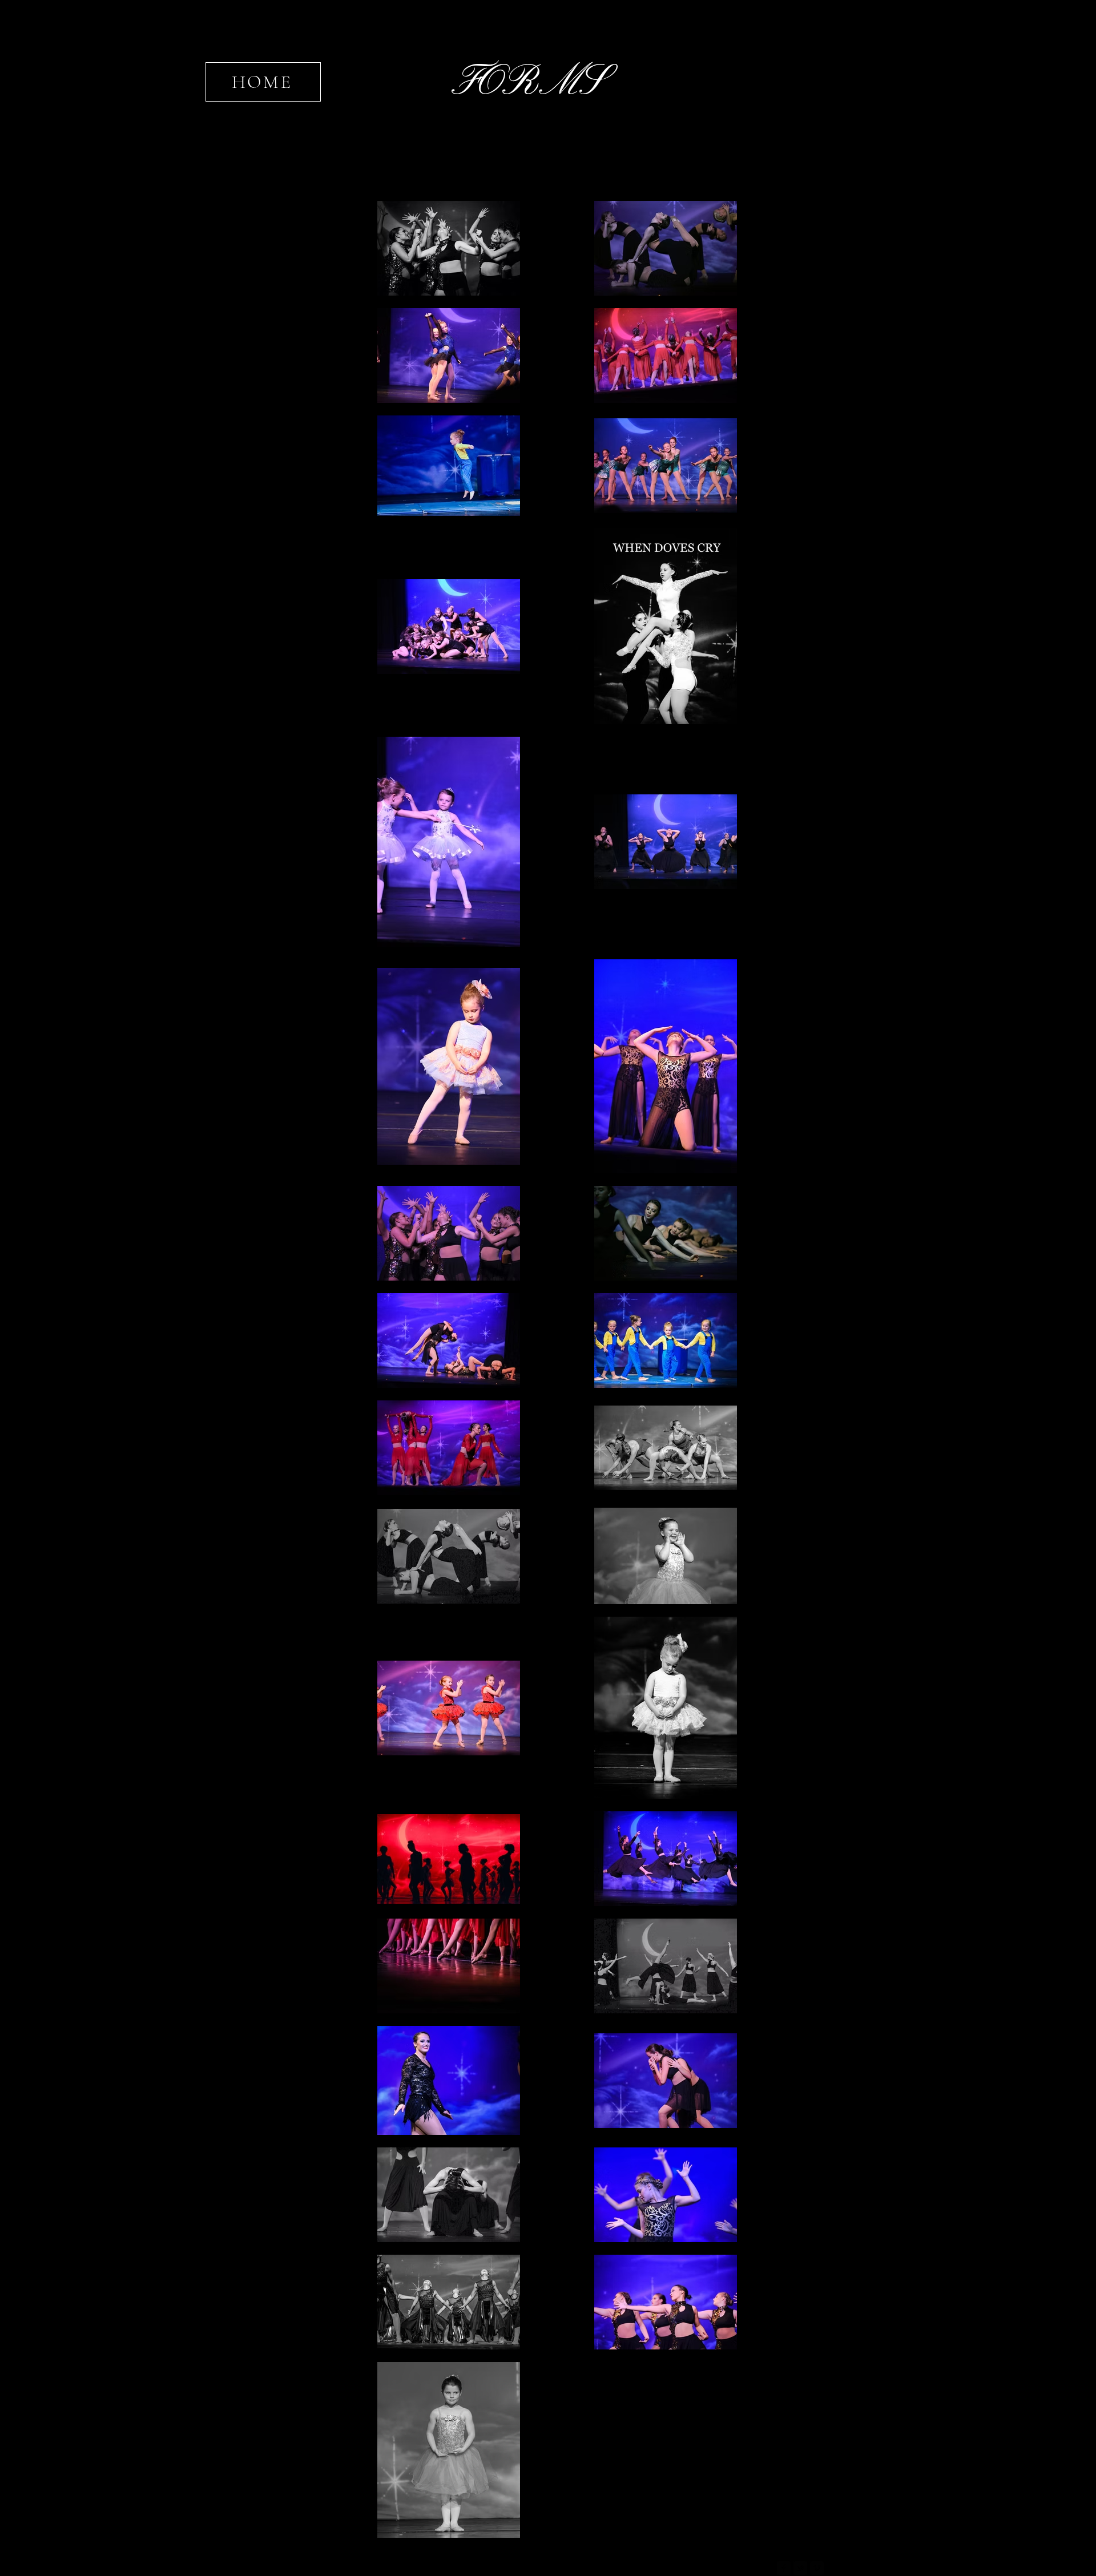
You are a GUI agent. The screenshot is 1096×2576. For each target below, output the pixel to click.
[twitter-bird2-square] (800, 2568)
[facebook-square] (784, 2568)
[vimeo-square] (817, 2568)
